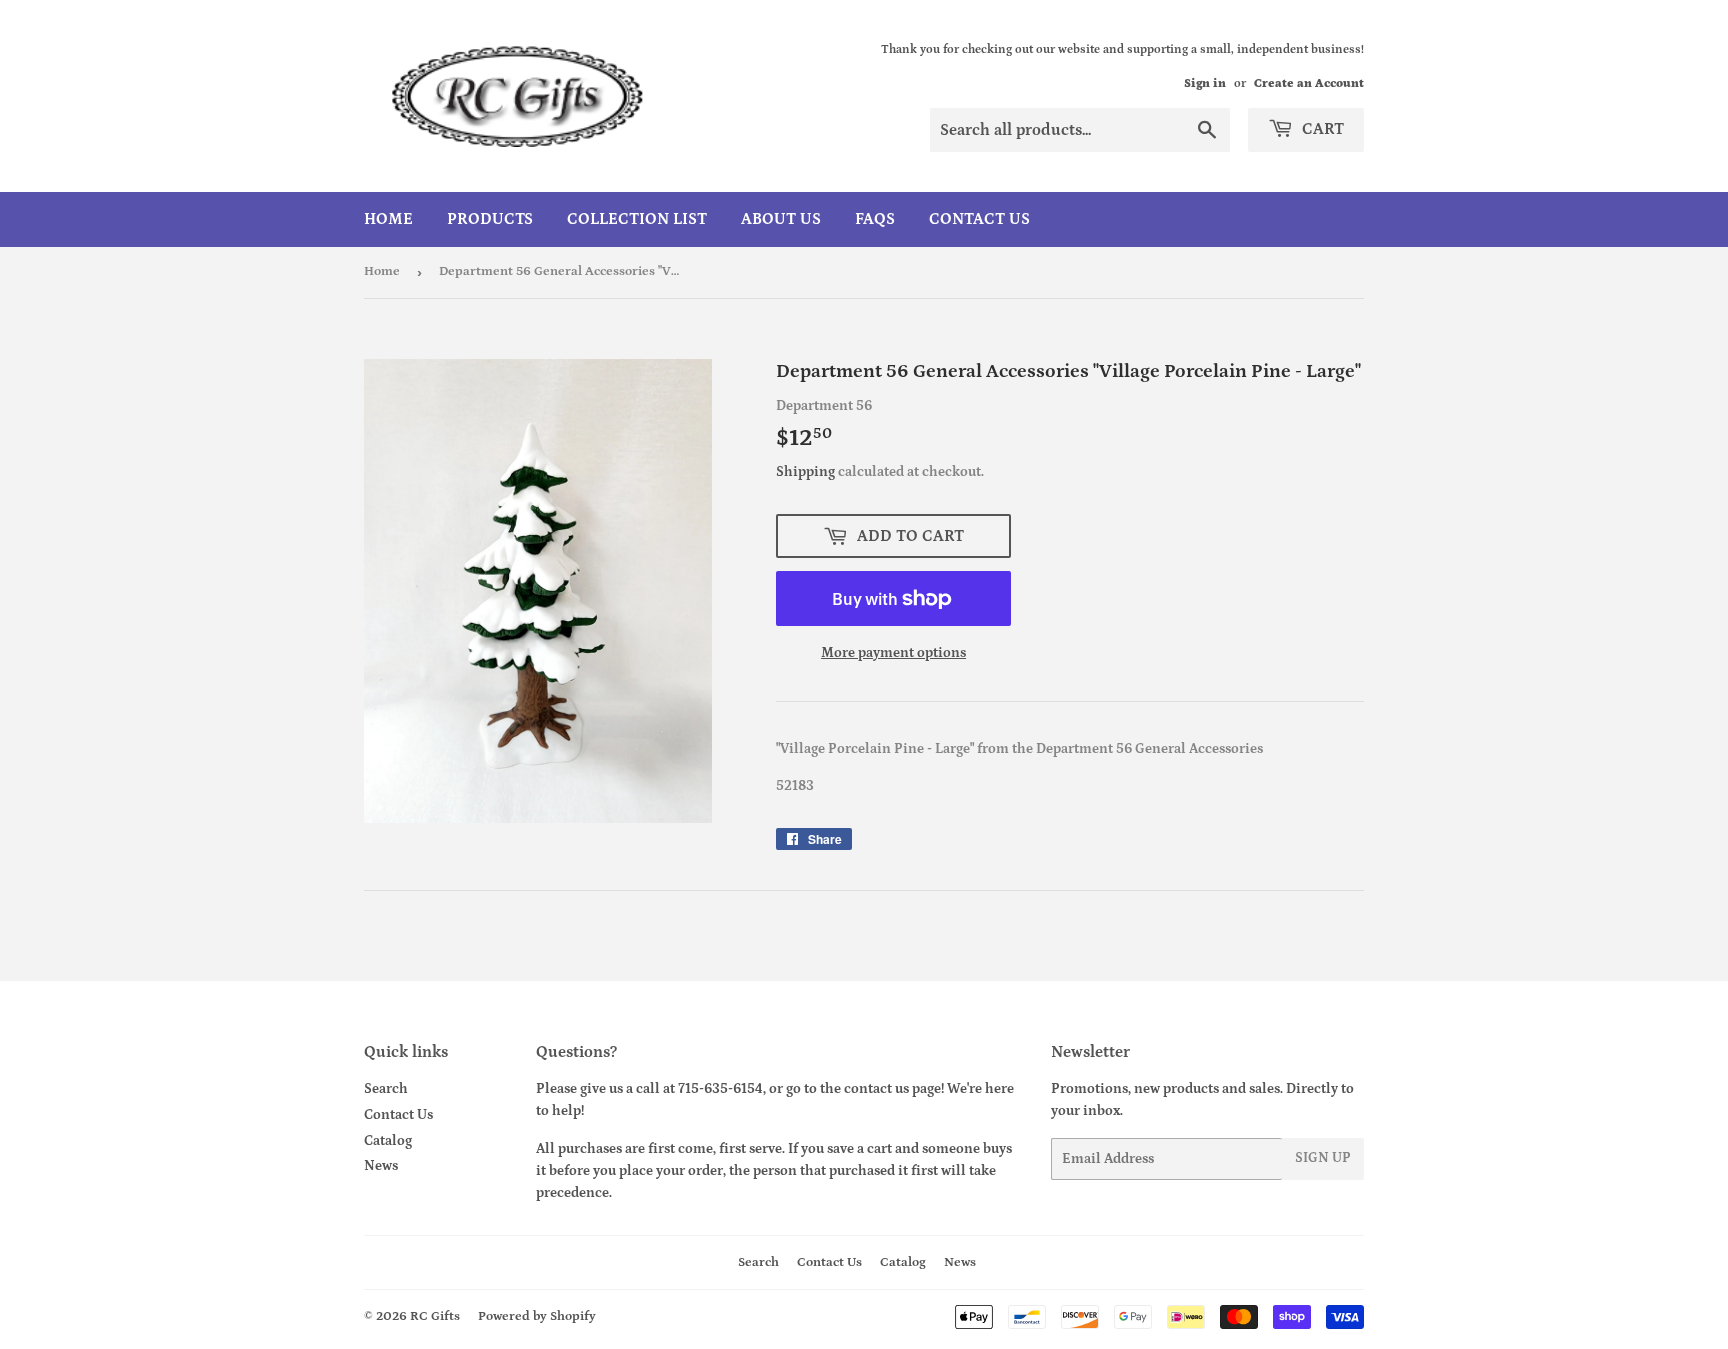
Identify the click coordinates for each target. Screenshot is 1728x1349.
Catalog (388, 1141)
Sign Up (1323, 1158)
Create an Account (1309, 83)
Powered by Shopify (537, 1316)
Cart (1321, 129)
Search (386, 1089)
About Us (781, 219)
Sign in (1205, 83)
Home (388, 219)
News (381, 1166)
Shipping (805, 472)
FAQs (875, 219)
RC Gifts (435, 1316)
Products (490, 219)
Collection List (637, 219)
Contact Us (979, 219)
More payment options (893, 653)
